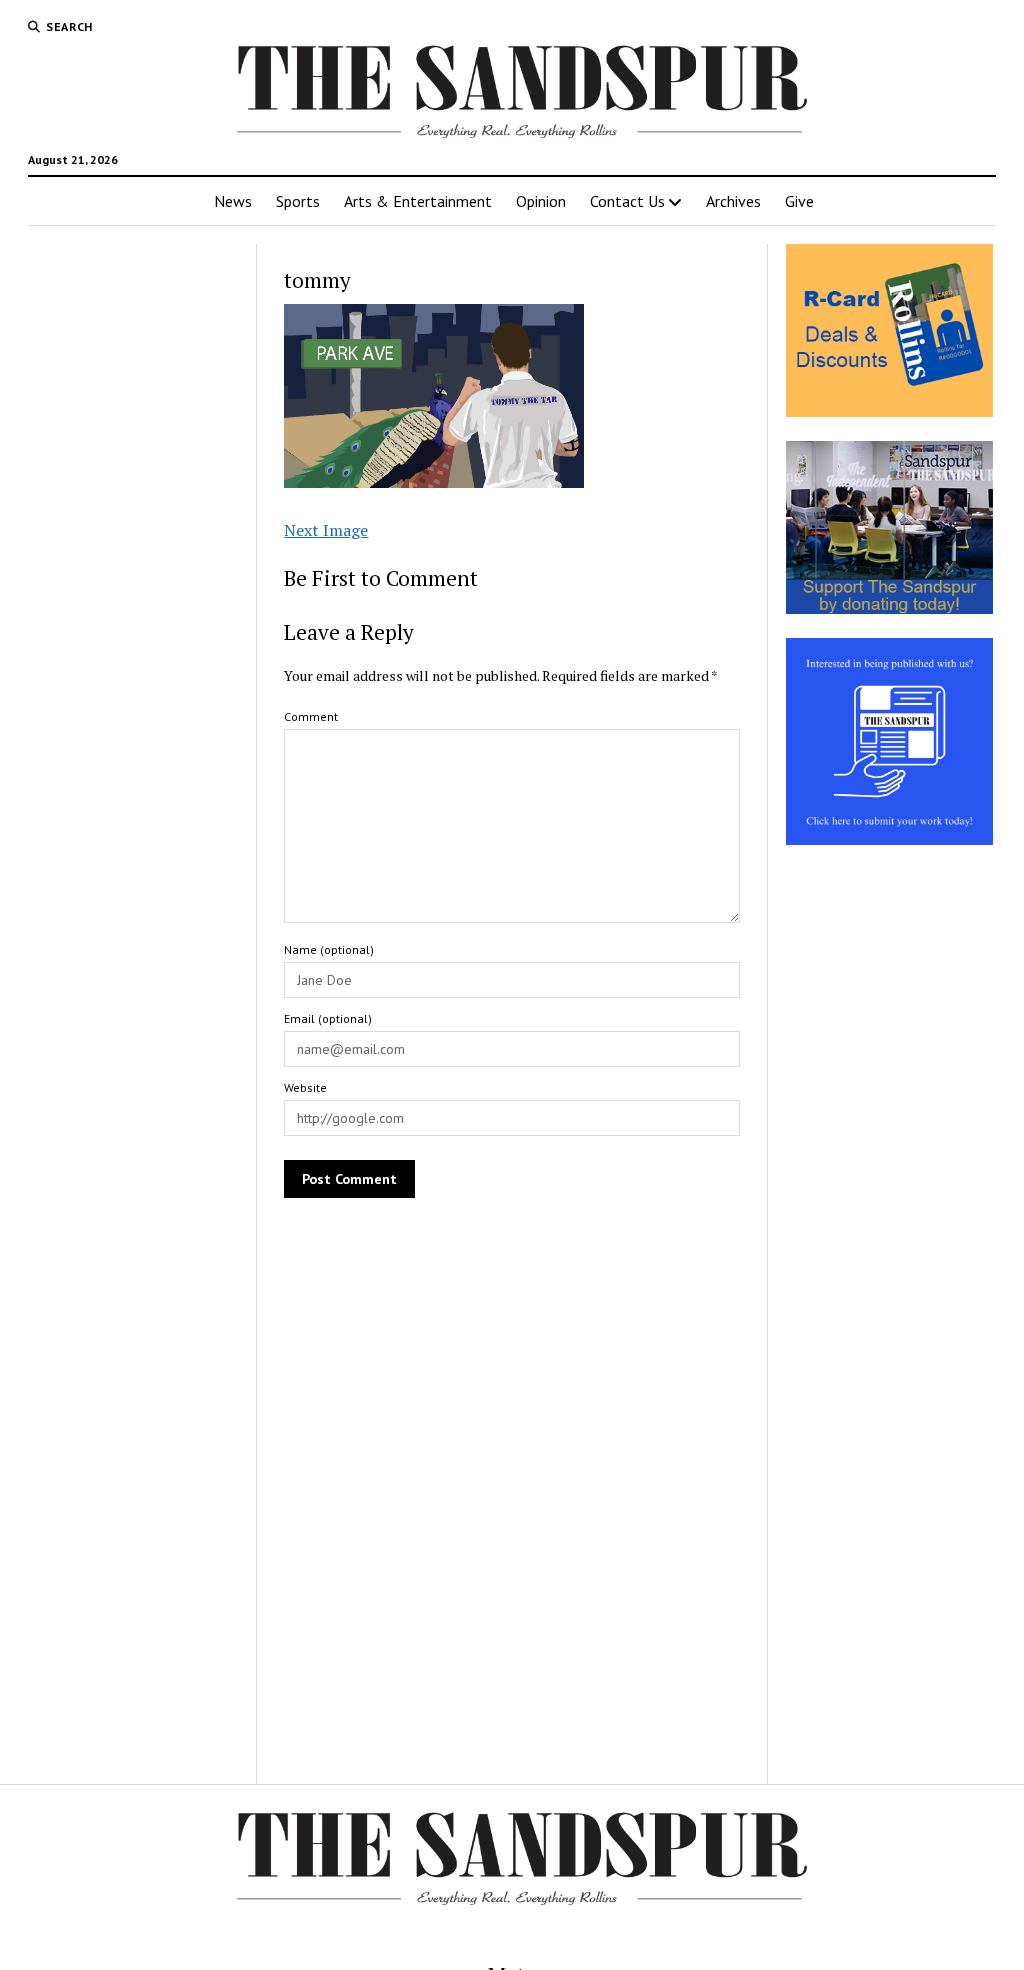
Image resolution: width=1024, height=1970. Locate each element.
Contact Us (627, 201)
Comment (311, 716)
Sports (298, 201)
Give (799, 201)
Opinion (541, 201)
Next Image (326, 530)
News (233, 201)
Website (305, 1087)
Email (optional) (328, 1018)
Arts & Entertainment (418, 201)
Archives (733, 201)
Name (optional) (329, 949)
